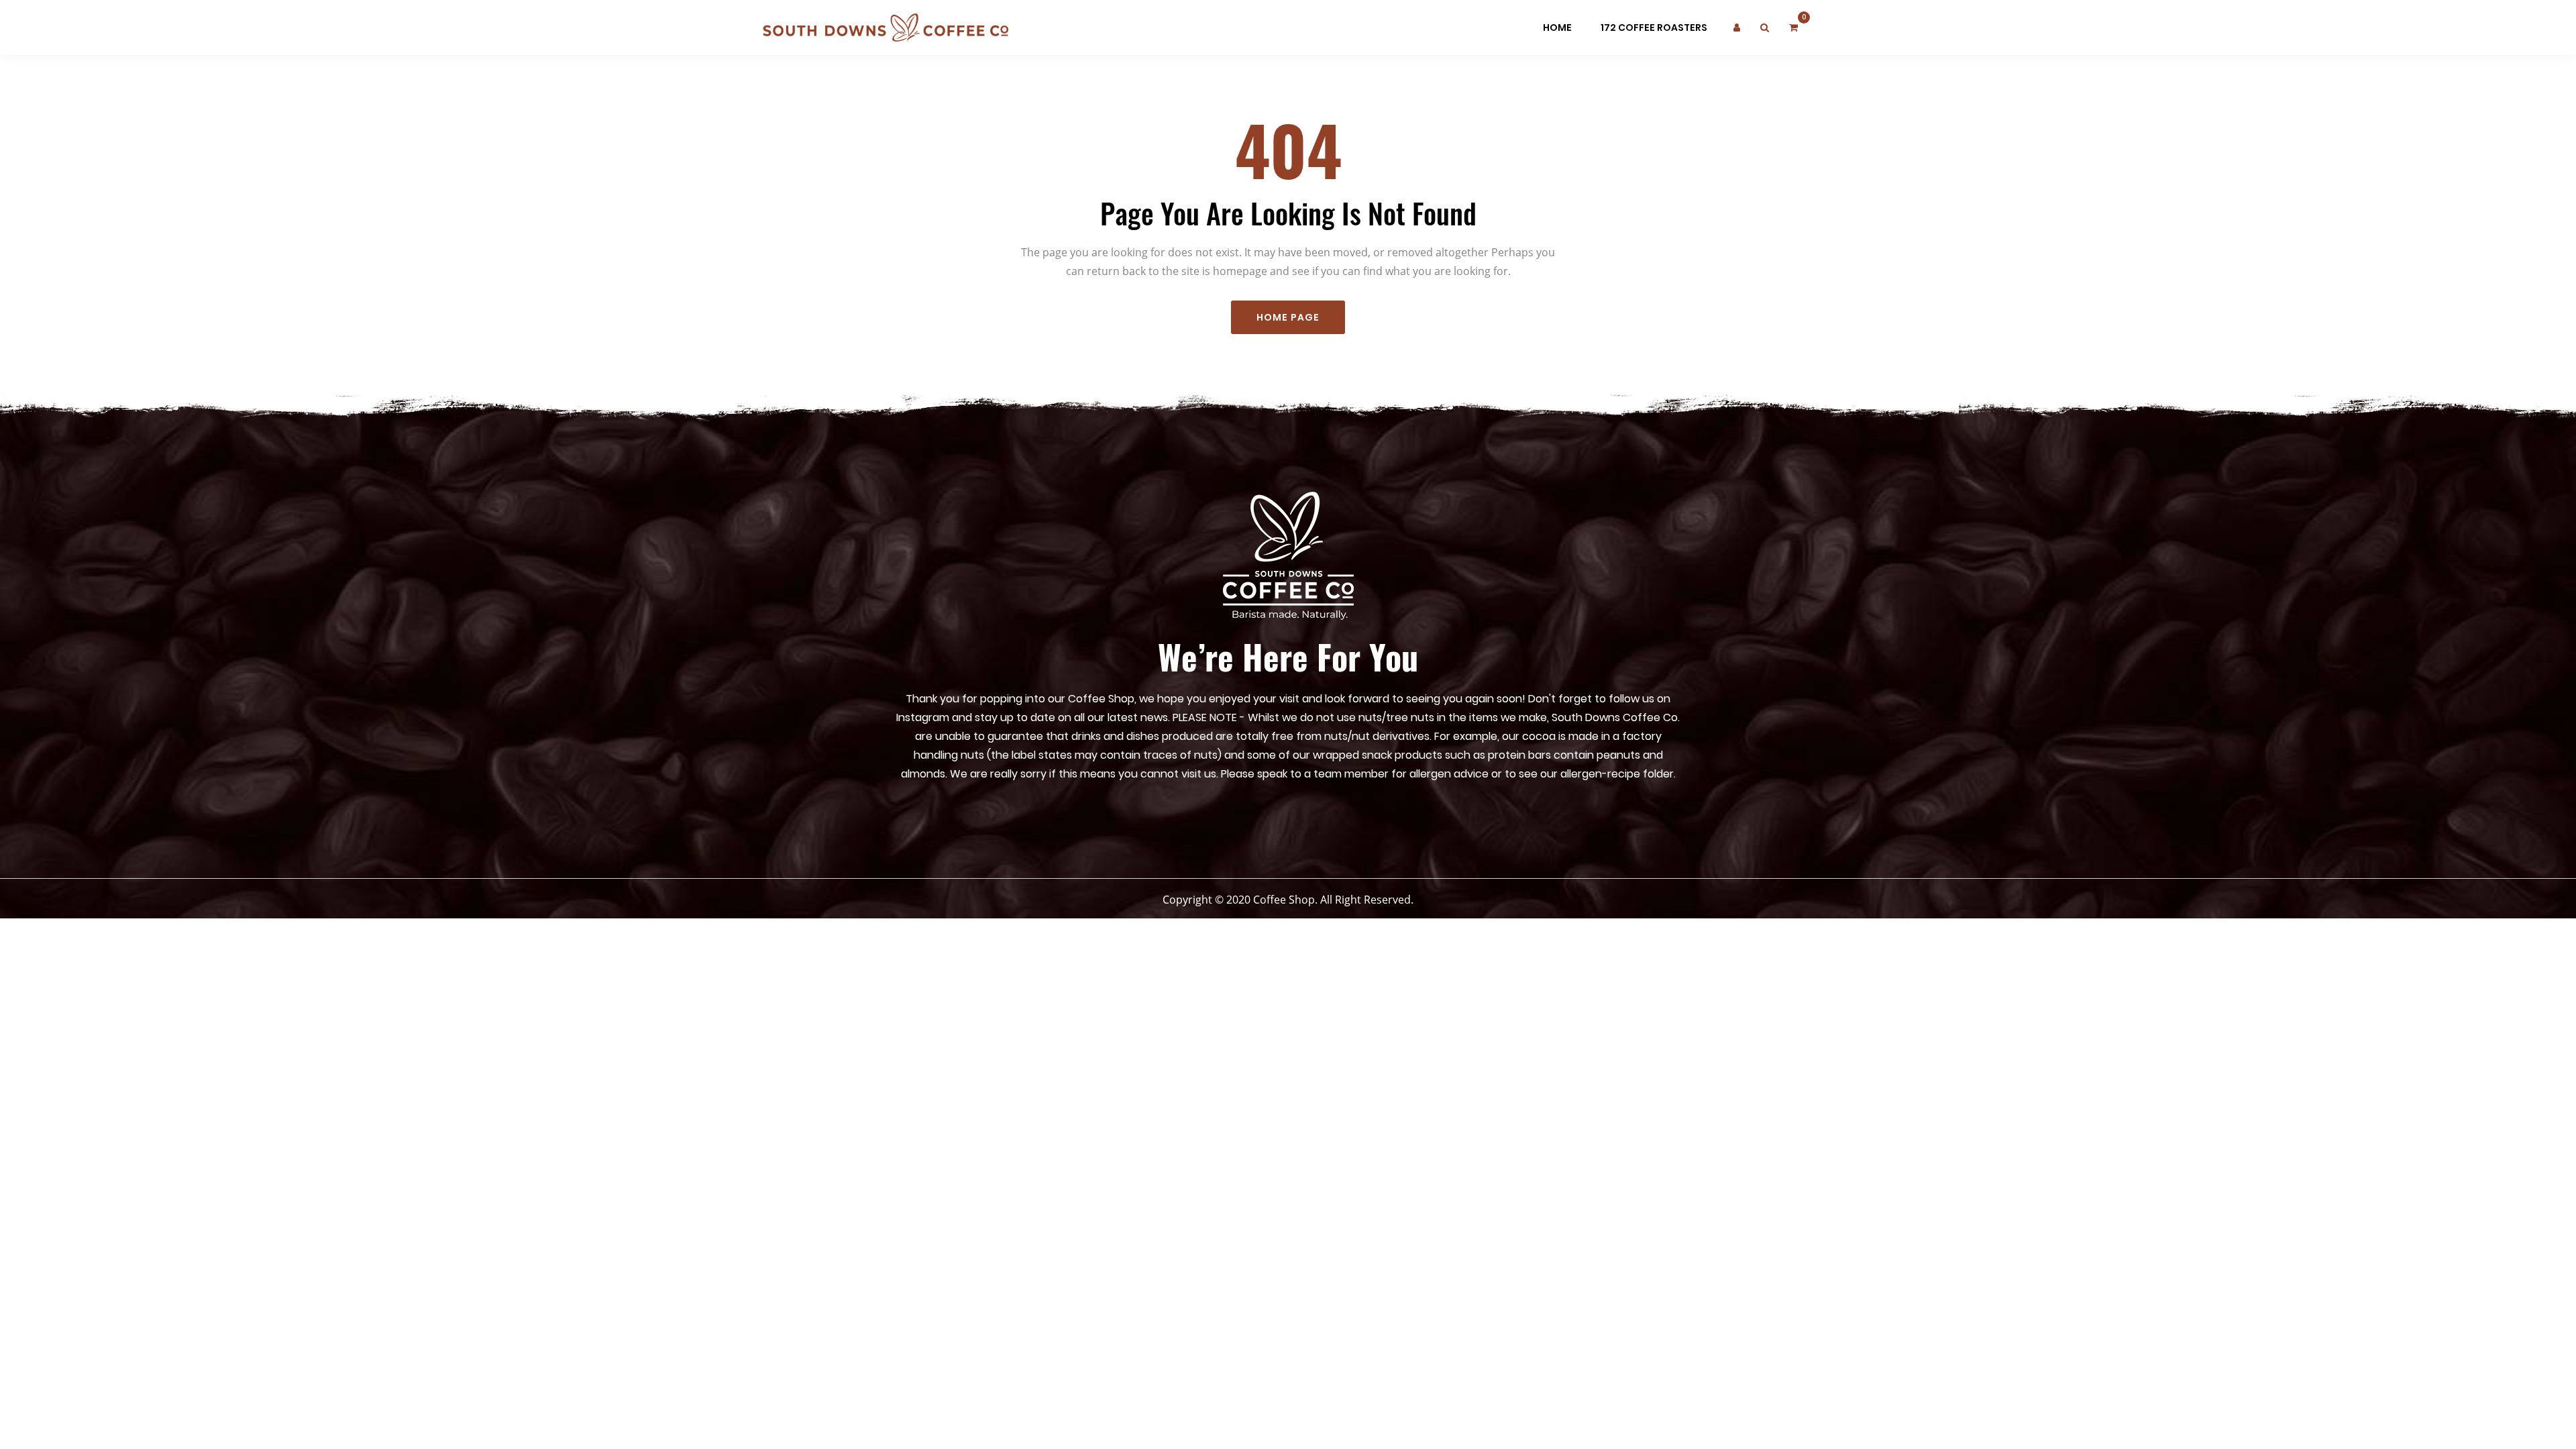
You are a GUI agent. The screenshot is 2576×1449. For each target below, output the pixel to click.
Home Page (1288, 317)
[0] (1793, 28)
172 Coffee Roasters (1654, 28)
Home (1557, 28)
